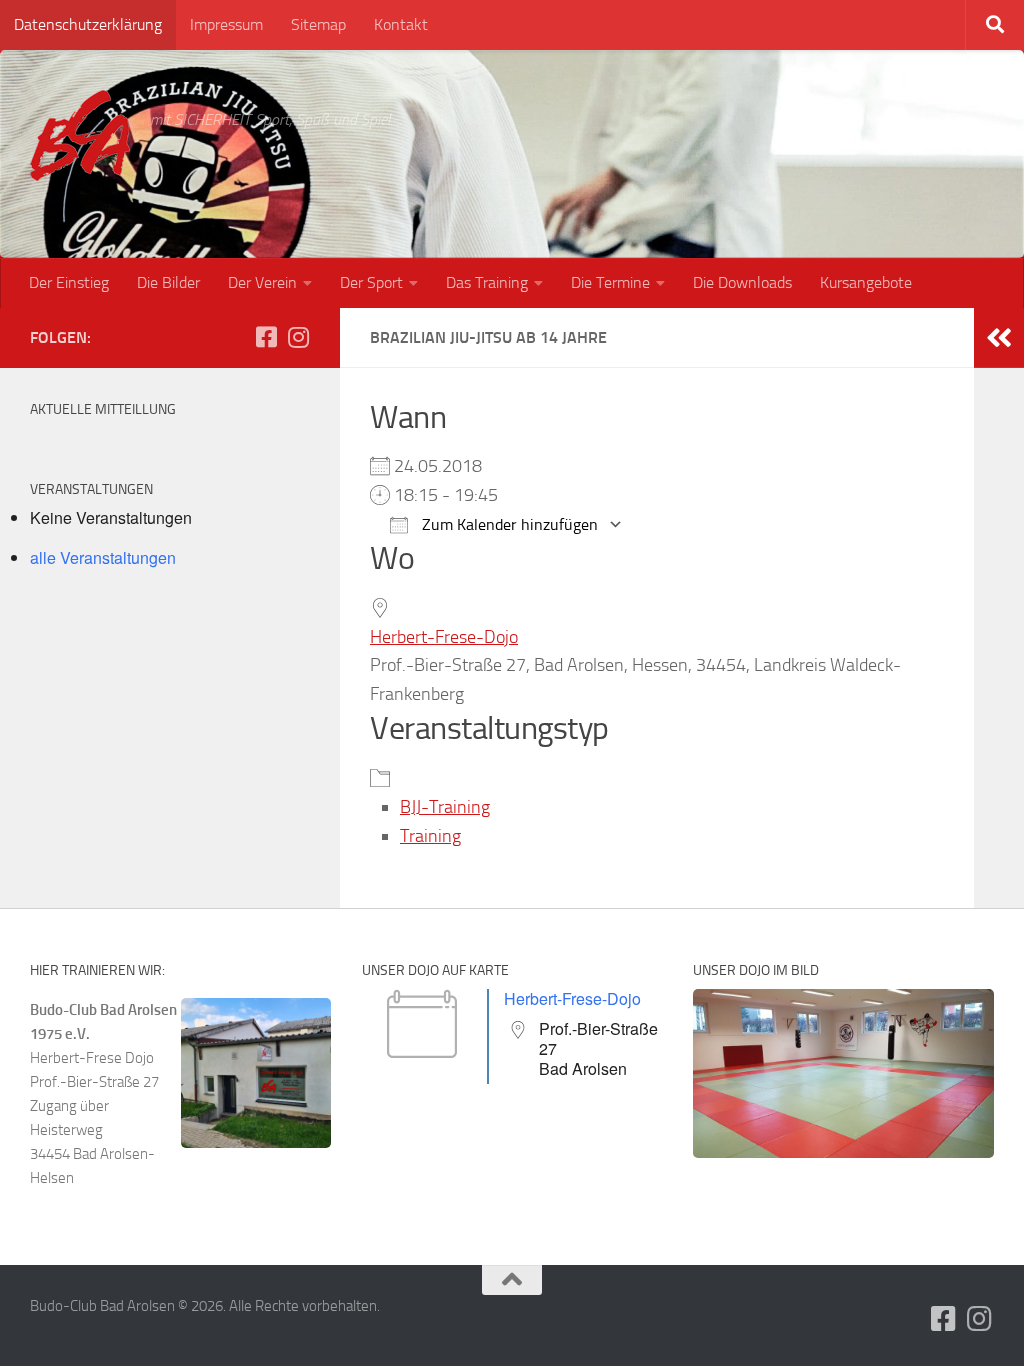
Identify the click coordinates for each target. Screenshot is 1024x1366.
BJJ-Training (445, 807)
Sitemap (318, 24)
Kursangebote (866, 282)
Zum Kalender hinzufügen (508, 524)
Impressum (226, 24)
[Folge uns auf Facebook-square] (266, 337)
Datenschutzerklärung (88, 24)
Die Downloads (742, 282)
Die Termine (610, 282)
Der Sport (371, 282)
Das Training (487, 282)
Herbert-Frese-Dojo (444, 637)
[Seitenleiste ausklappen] (999, 338)
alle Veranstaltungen (103, 557)
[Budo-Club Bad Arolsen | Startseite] (80, 135)
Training (430, 836)
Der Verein (262, 282)
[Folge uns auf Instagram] (298, 337)
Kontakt (401, 24)
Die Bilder (168, 282)
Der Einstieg (69, 282)
